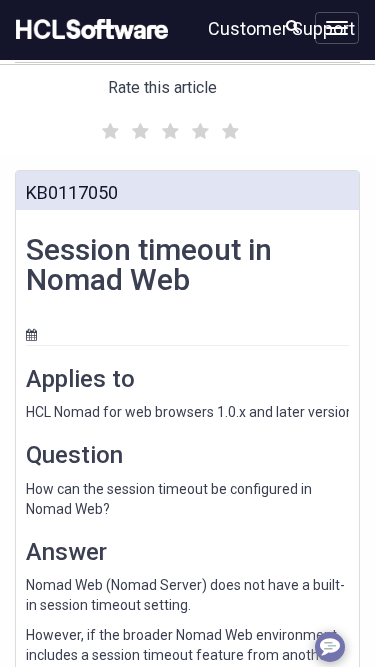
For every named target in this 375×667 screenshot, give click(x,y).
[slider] (168, 128)
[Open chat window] (330, 647)
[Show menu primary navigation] (337, 28)
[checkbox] (108, 126)
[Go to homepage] (88, 30)
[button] (292, 26)
